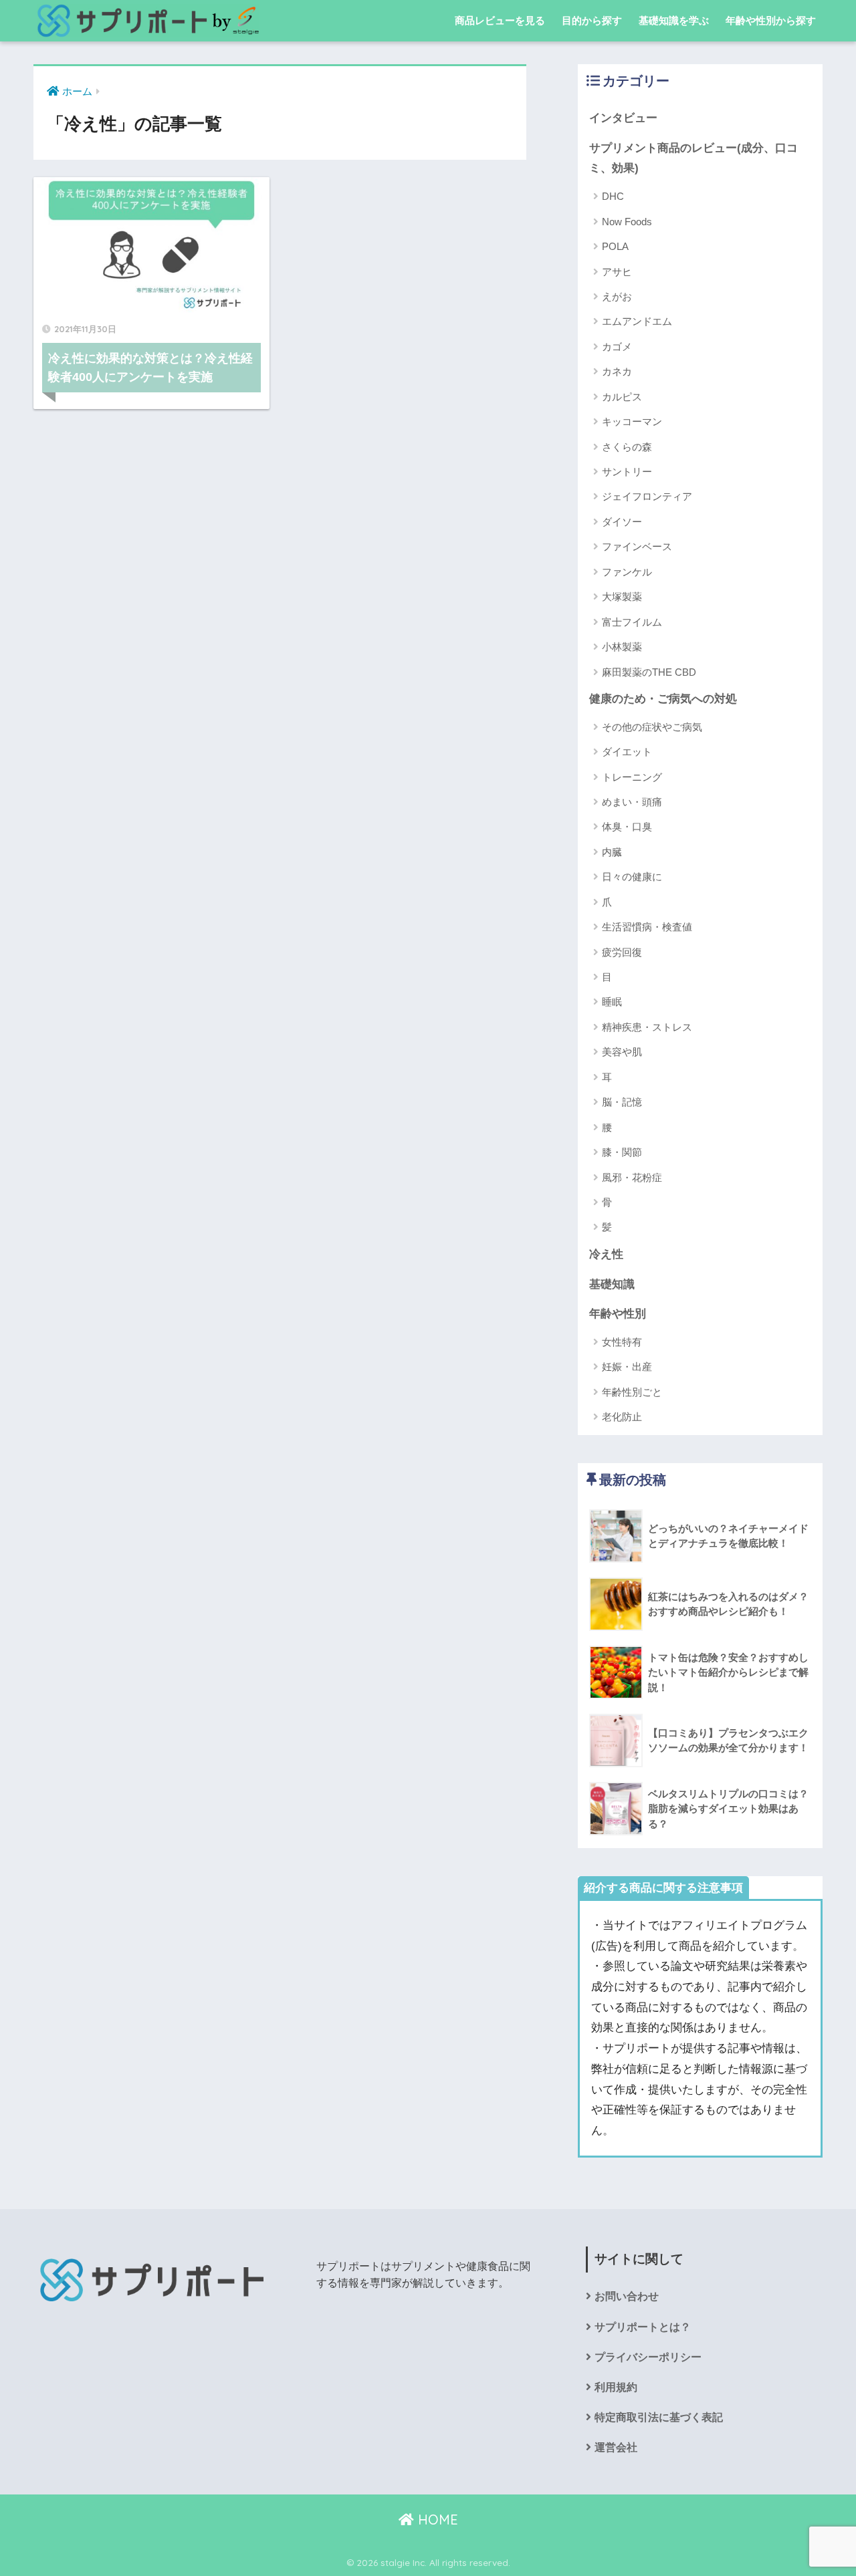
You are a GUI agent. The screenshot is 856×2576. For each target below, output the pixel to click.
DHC (613, 196)
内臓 (612, 852)
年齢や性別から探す (771, 20)
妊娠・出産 (627, 1367)
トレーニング (632, 777)
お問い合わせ (627, 2296)
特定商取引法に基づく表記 (659, 2417)
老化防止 (622, 1417)
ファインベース (637, 546)
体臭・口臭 (627, 826)
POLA (615, 246)
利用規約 (616, 2387)
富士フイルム (632, 622)
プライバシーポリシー (648, 2357)
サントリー (627, 472)
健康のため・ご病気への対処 (663, 699)
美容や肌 (622, 1052)
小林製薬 (622, 647)
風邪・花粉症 (632, 1177)
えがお (617, 296)
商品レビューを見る (500, 20)
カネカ (617, 371)
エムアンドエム (637, 321)
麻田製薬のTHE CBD (649, 672)
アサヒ (617, 272)
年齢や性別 (618, 1314)
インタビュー (623, 118)
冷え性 (606, 1254)
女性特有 (622, 1342)
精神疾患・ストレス (647, 1027)
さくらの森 (627, 447)
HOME (436, 2520)
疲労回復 (622, 952)
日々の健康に (632, 877)
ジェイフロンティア (647, 496)
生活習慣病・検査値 (647, 927)
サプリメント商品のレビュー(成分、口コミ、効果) (693, 158)
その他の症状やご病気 (652, 727)
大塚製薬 (622, 597)
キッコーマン (632, 421)
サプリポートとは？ (643, 2327)
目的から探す (592, 20)
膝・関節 (622, 1152)
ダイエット (627, 752)
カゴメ (617, 347)
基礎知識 (612, 1284)
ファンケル (627, 572)
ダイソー (622, 522)
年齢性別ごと (632, 1392)
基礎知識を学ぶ (674, 20)
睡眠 (612, 1002)
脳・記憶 (622, 1102)
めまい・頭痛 (632, 802)
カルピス (622, 397)
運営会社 (616, 2447)
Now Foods (627, 222)
